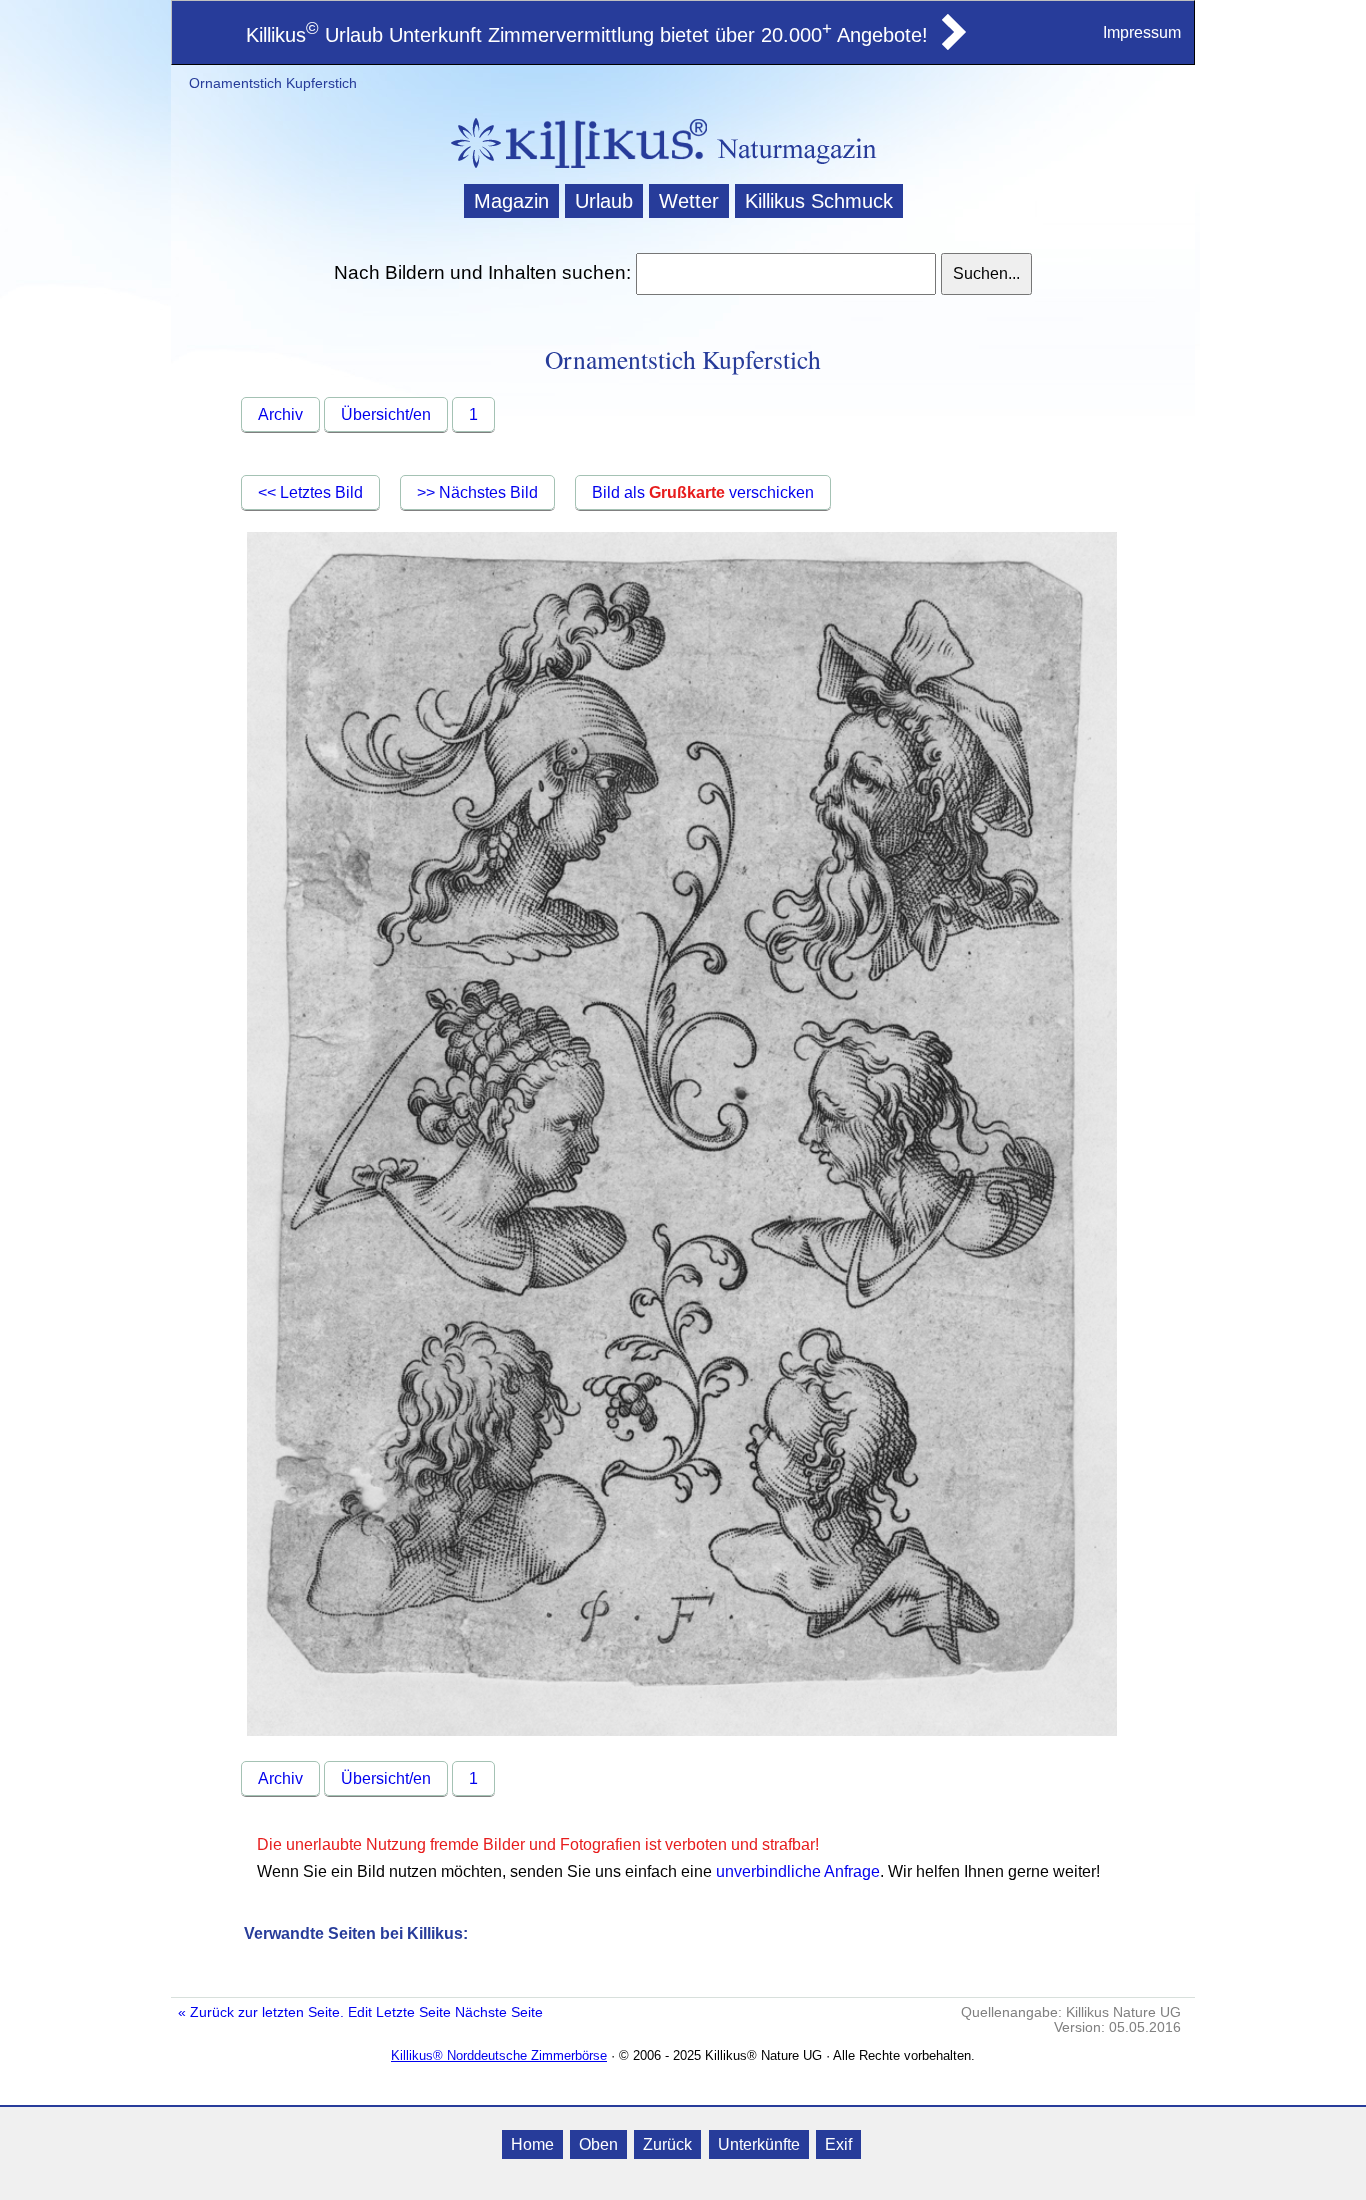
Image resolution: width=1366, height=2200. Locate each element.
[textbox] (785, 274)
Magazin (511, 201)
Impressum (1142, 32)
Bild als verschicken (703, 492)
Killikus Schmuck (819, 201)
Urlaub (604, 201)
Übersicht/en (386, 414)
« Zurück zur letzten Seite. (261, 2012)
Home (532, 2144)
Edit (360, 2012)
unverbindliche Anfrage (798, 1871)
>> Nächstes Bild (477, 492)
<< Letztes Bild (310, 492)
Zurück (667, 2144)
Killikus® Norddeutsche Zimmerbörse (499, 2055)
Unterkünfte (759, 2144)
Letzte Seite (413, 2012)
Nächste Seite (499, 2012)
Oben (598, 2144)
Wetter (689, 201)
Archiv (280, 414)
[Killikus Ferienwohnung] (952, 44)
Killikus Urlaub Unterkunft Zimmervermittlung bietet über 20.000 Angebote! (587, 35)
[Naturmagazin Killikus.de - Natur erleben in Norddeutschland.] (573, 170)
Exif (838, 2144)
